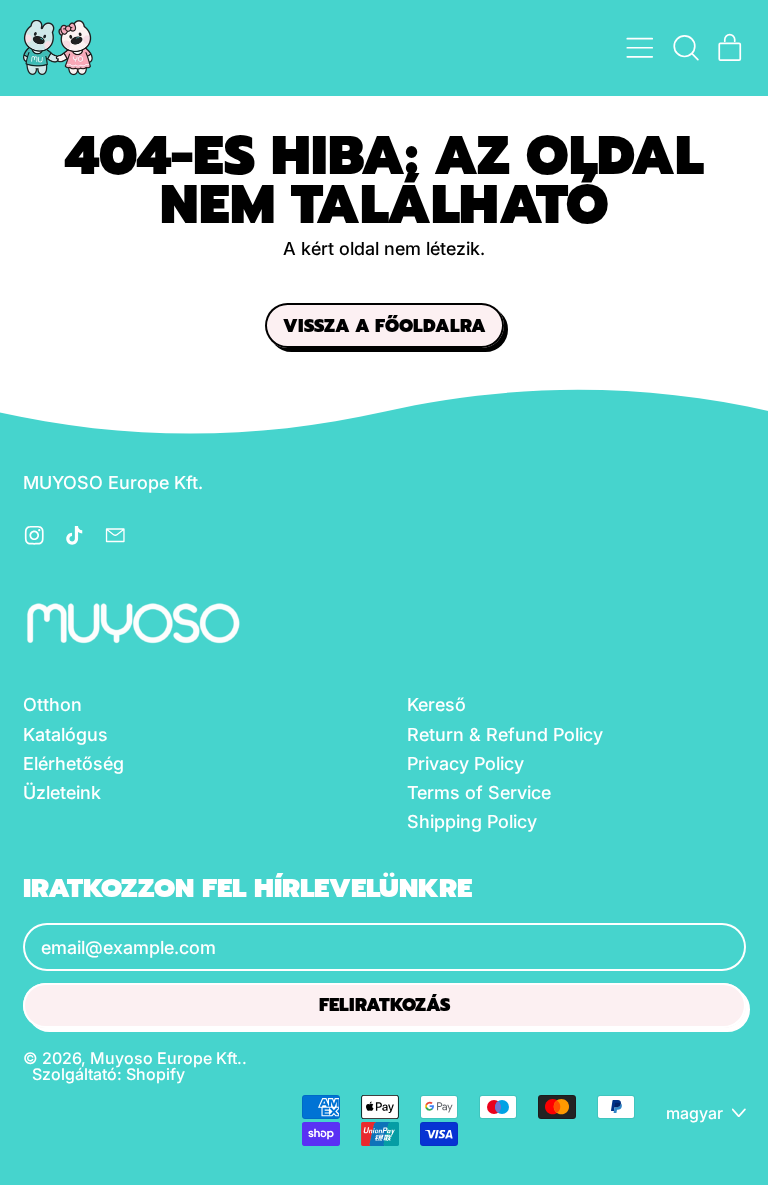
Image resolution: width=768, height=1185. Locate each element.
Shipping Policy (472, 821)
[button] (685, 48)
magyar (694, 1113)
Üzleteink (62, 792)
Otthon (52, 704)
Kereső (436, 704)
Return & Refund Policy (505, 734)
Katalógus (65, 734)
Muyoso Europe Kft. (166, 1058)
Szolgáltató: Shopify (108, 1074)
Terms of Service (479, 792)
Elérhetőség (73, 763)
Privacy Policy (465, 763)
